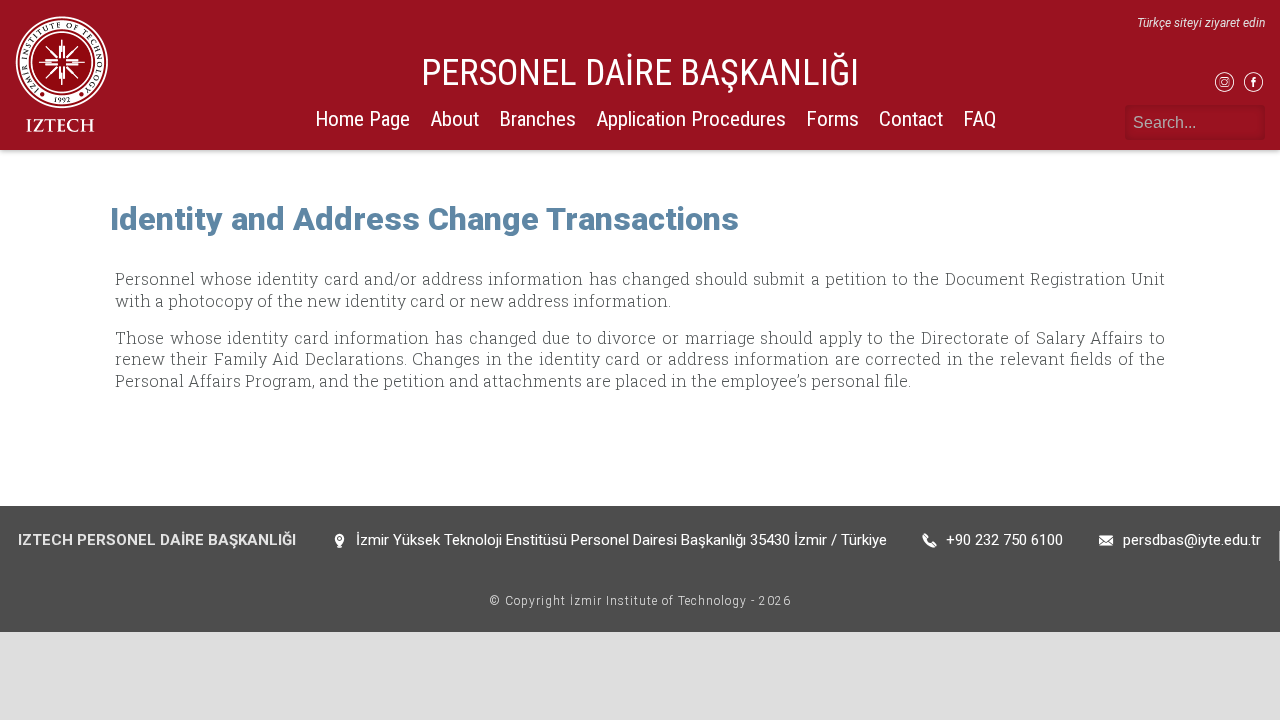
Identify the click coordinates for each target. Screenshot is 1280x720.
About (454, 119)
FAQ (979, 119)
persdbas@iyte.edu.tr (1192, 540)
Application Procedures (691, 119)
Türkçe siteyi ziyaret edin (1201, 23)
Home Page (362, 119)
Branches (537, 119)
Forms (832, 119)
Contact (911, 119)
